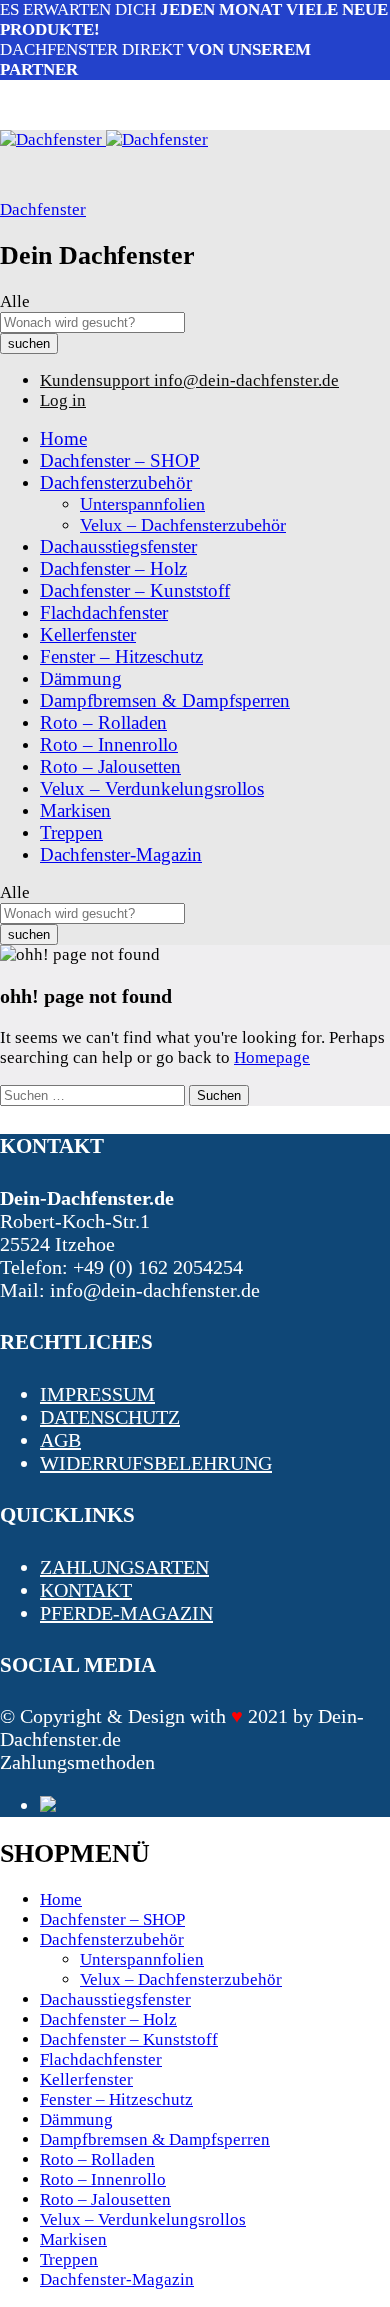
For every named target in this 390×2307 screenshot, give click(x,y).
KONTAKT (86, 1590)
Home (63, 438)
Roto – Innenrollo (109, 744)
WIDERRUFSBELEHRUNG (156, 1463)
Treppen (71, 832)
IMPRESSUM (97, 1394)
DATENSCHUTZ (110, 1417)
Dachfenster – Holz (113, 568)
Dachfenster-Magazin (121, 854)
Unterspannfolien (142, 504)
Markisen (75, 810)
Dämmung (81, 678)
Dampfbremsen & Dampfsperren (165, 700)
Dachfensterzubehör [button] (116, 482)
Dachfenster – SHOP (120, 460)
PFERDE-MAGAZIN (126, 1613)
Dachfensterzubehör (112, 1939)
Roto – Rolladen (103, 722)
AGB (60, 1440)
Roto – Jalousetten (110, 766)
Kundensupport (95, 380)
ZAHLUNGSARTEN (124, 1567)
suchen (29, 343)
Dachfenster (43, 209)
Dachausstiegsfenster (118, 546)
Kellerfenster (88, 634)
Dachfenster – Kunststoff (135, 590)
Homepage (272, 1057)
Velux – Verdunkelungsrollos (152, 788)
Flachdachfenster (104, 612)
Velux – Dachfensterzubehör (183, 525)
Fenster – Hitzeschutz (121, 656)
